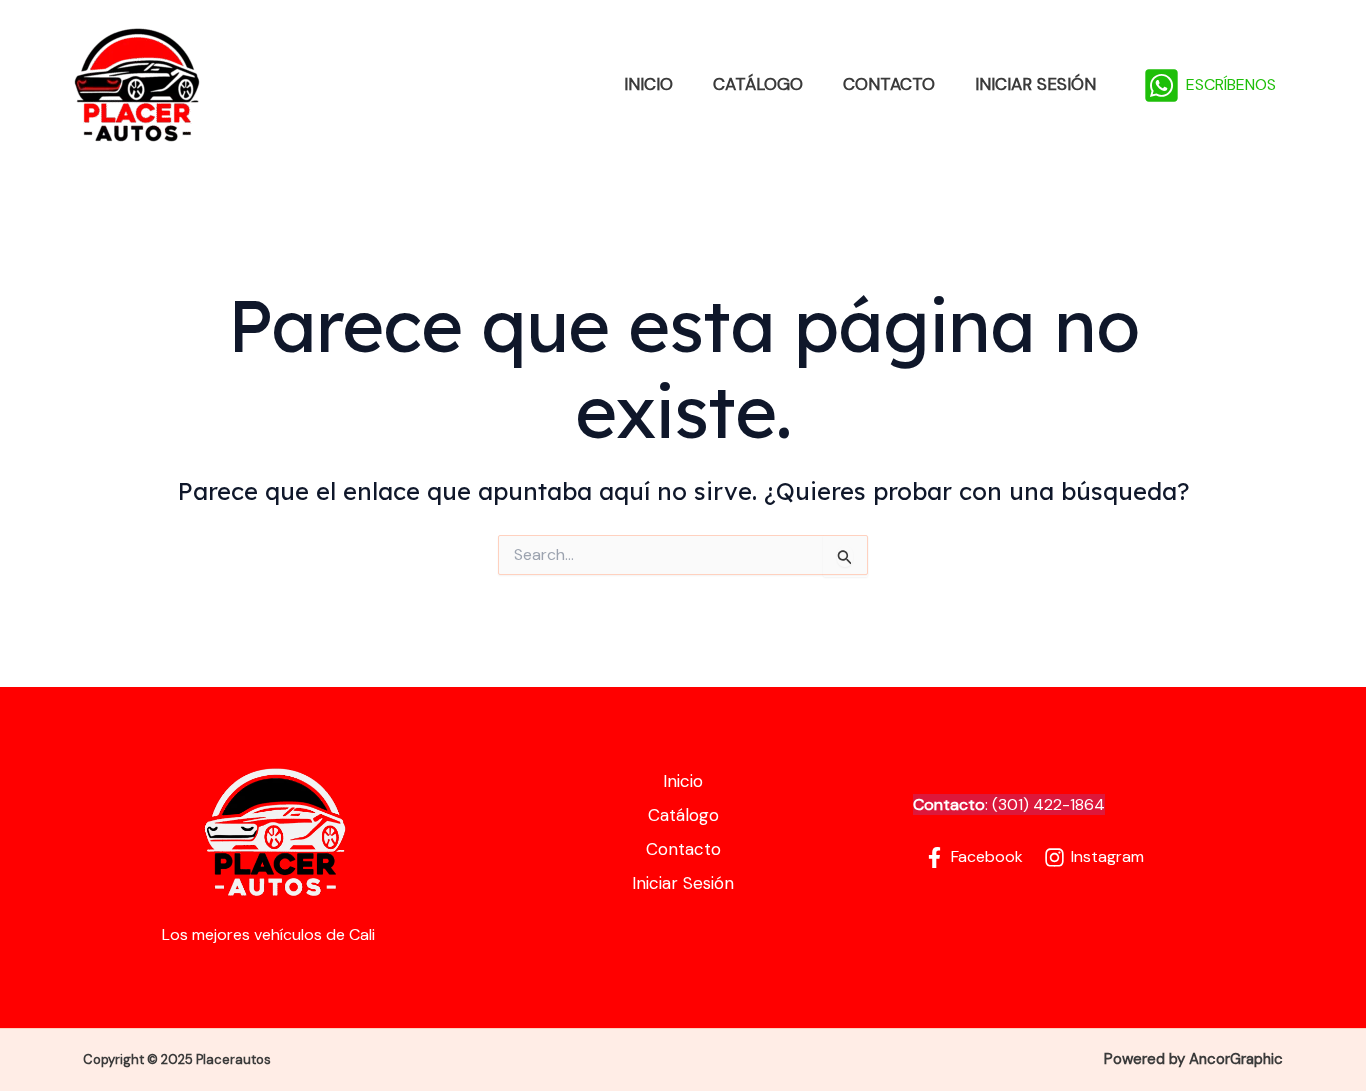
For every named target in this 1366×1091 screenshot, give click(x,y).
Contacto (889, 84)
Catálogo (758, 84)
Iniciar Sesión (1035, 84)
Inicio (648, 84)
